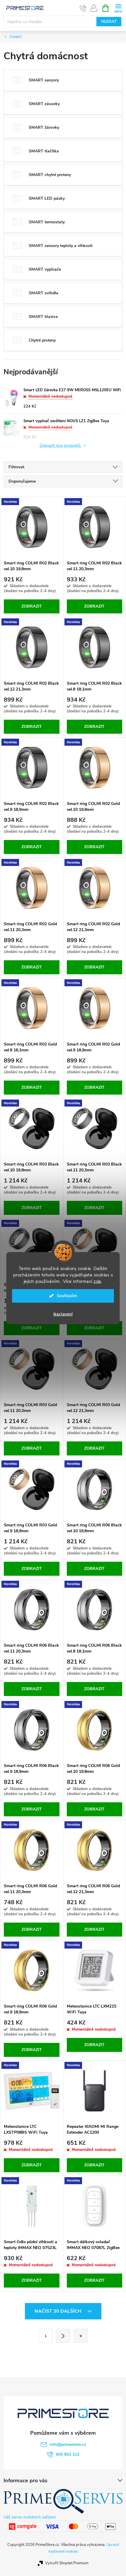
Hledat (109, 22)
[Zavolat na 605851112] (83, 8)
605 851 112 (68, 2454)
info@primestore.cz (68, 2444)
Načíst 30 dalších (58, 2311)
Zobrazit (32, 606)
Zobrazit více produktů (61, 446)
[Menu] (118, 8)
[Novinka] (32, 527)
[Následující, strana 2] (63, 2336)
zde (97, 1281)
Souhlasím (67, 1296)
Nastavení (63, 1314)
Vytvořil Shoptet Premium (67, 2563)
